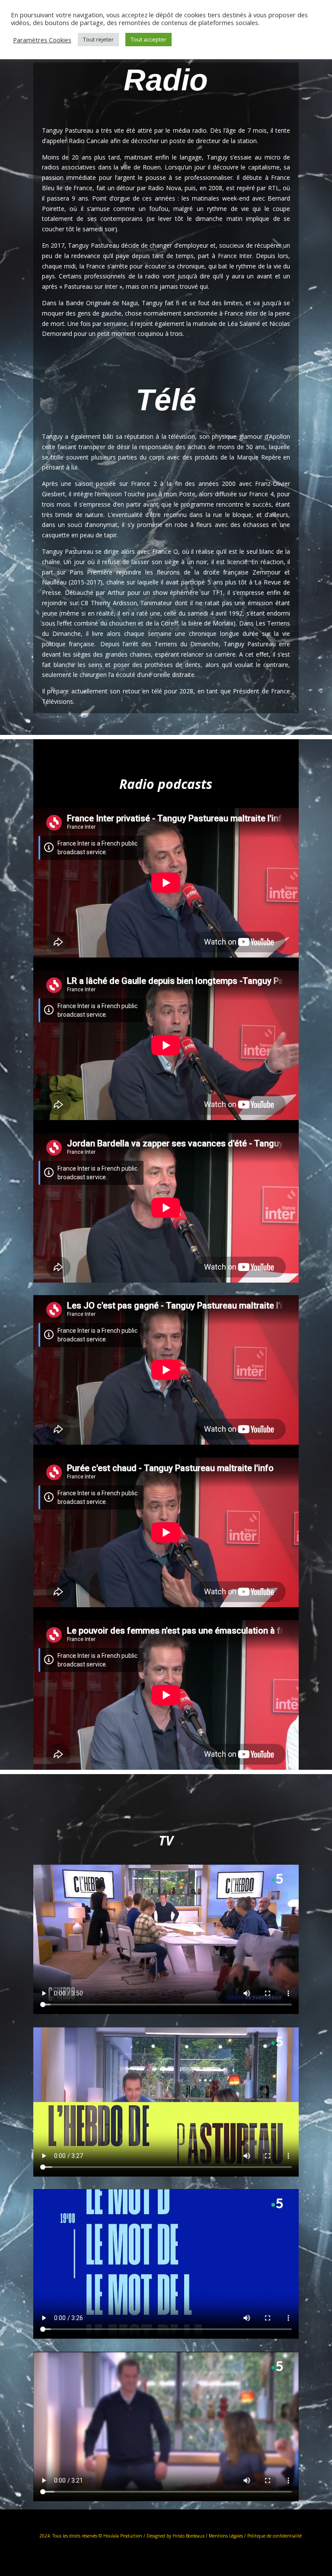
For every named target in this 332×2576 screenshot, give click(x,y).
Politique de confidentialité (275, 2536)
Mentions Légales (225, 2536)
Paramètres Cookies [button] (42, 40)
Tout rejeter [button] (98, 39)
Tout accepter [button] (148, 39)
